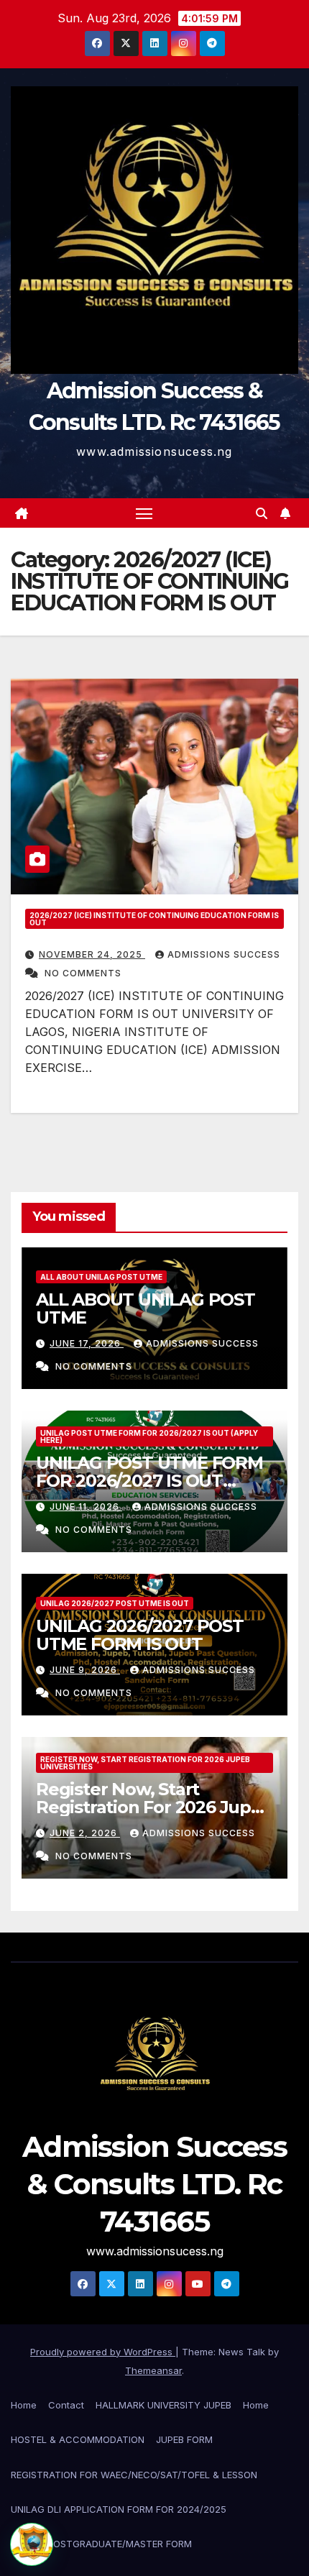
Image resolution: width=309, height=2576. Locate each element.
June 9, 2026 (85, 1670)
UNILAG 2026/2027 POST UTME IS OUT (115, 1603)
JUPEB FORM (184, 2439)
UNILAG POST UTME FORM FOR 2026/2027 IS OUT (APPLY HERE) (149, 1436)
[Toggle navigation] (144, 513)
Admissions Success (224, 954)
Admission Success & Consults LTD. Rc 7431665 (154, 2184)
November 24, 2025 (92, 954)
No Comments (83, 973)
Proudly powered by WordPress (103, 2352)
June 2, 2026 (85, 1833)
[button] (262, 513)
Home (24, 2405)
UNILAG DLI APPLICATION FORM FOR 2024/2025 (119, 2509)
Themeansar (153, 2370)
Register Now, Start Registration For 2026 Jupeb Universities (145, 1763)
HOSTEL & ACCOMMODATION (78, 2439)
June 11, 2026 (86, 1507)
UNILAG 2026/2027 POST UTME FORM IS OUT (140, 1635)
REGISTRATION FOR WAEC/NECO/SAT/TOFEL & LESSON (134, 2475)
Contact (66, 2405)
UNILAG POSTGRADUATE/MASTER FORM (101, 2544)
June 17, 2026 (87, 1343)
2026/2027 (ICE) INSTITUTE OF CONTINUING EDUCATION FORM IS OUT (154, 919)
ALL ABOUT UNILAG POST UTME (101, 1277)
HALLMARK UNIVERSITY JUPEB (163, 2405)
